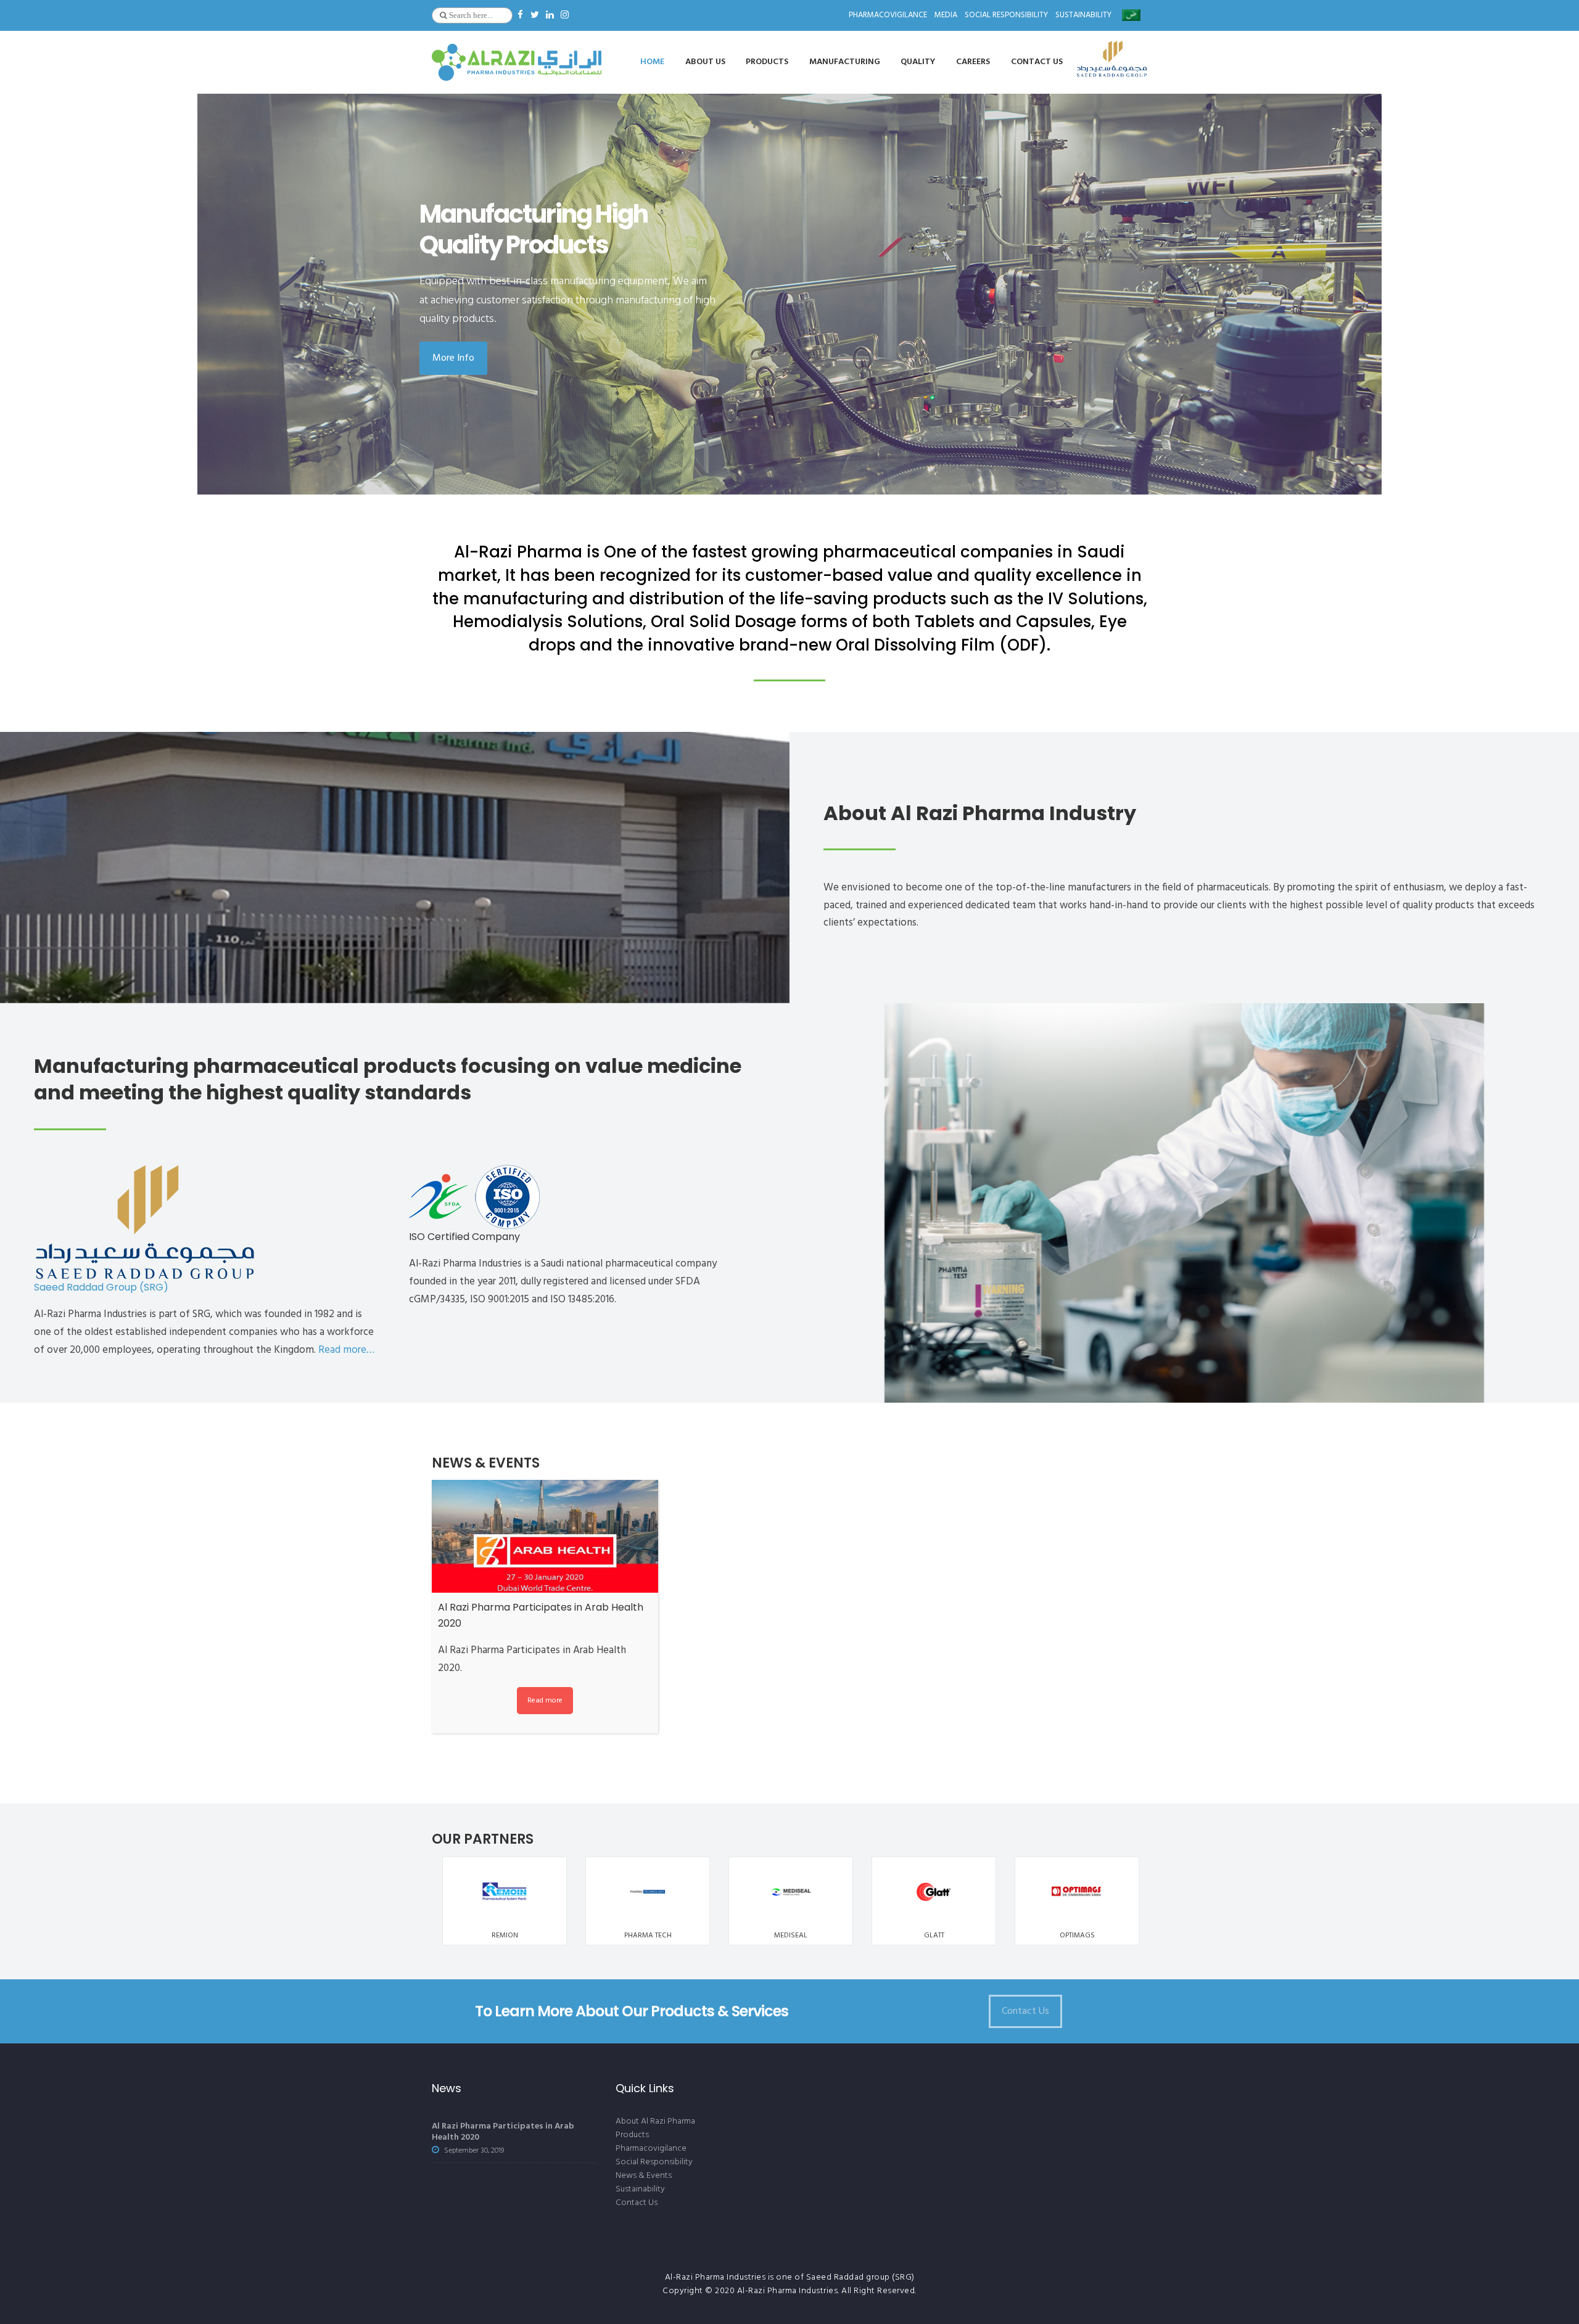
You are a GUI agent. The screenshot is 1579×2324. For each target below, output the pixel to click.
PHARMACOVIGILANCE (888, 15)
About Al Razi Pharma (655, 2121)
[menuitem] (1131, 13)
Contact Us (637, 2203)
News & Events (644, 2176)
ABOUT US (705, 62)
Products (767, 62)
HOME (652, 62)
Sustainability (1083, 15)
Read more (545, 1700)
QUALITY (918, 62)
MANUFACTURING (845, 62)
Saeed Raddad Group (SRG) (101, 1287)
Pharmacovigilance (651, 2149)
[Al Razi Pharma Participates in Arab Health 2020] (545, 1536)
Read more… (346, 1350)
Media (946, 15)
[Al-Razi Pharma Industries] (517, 62)
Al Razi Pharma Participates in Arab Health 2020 (503, 2132)
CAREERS (973, 62)
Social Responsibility (1006, 15)
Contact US (1037, 62)
